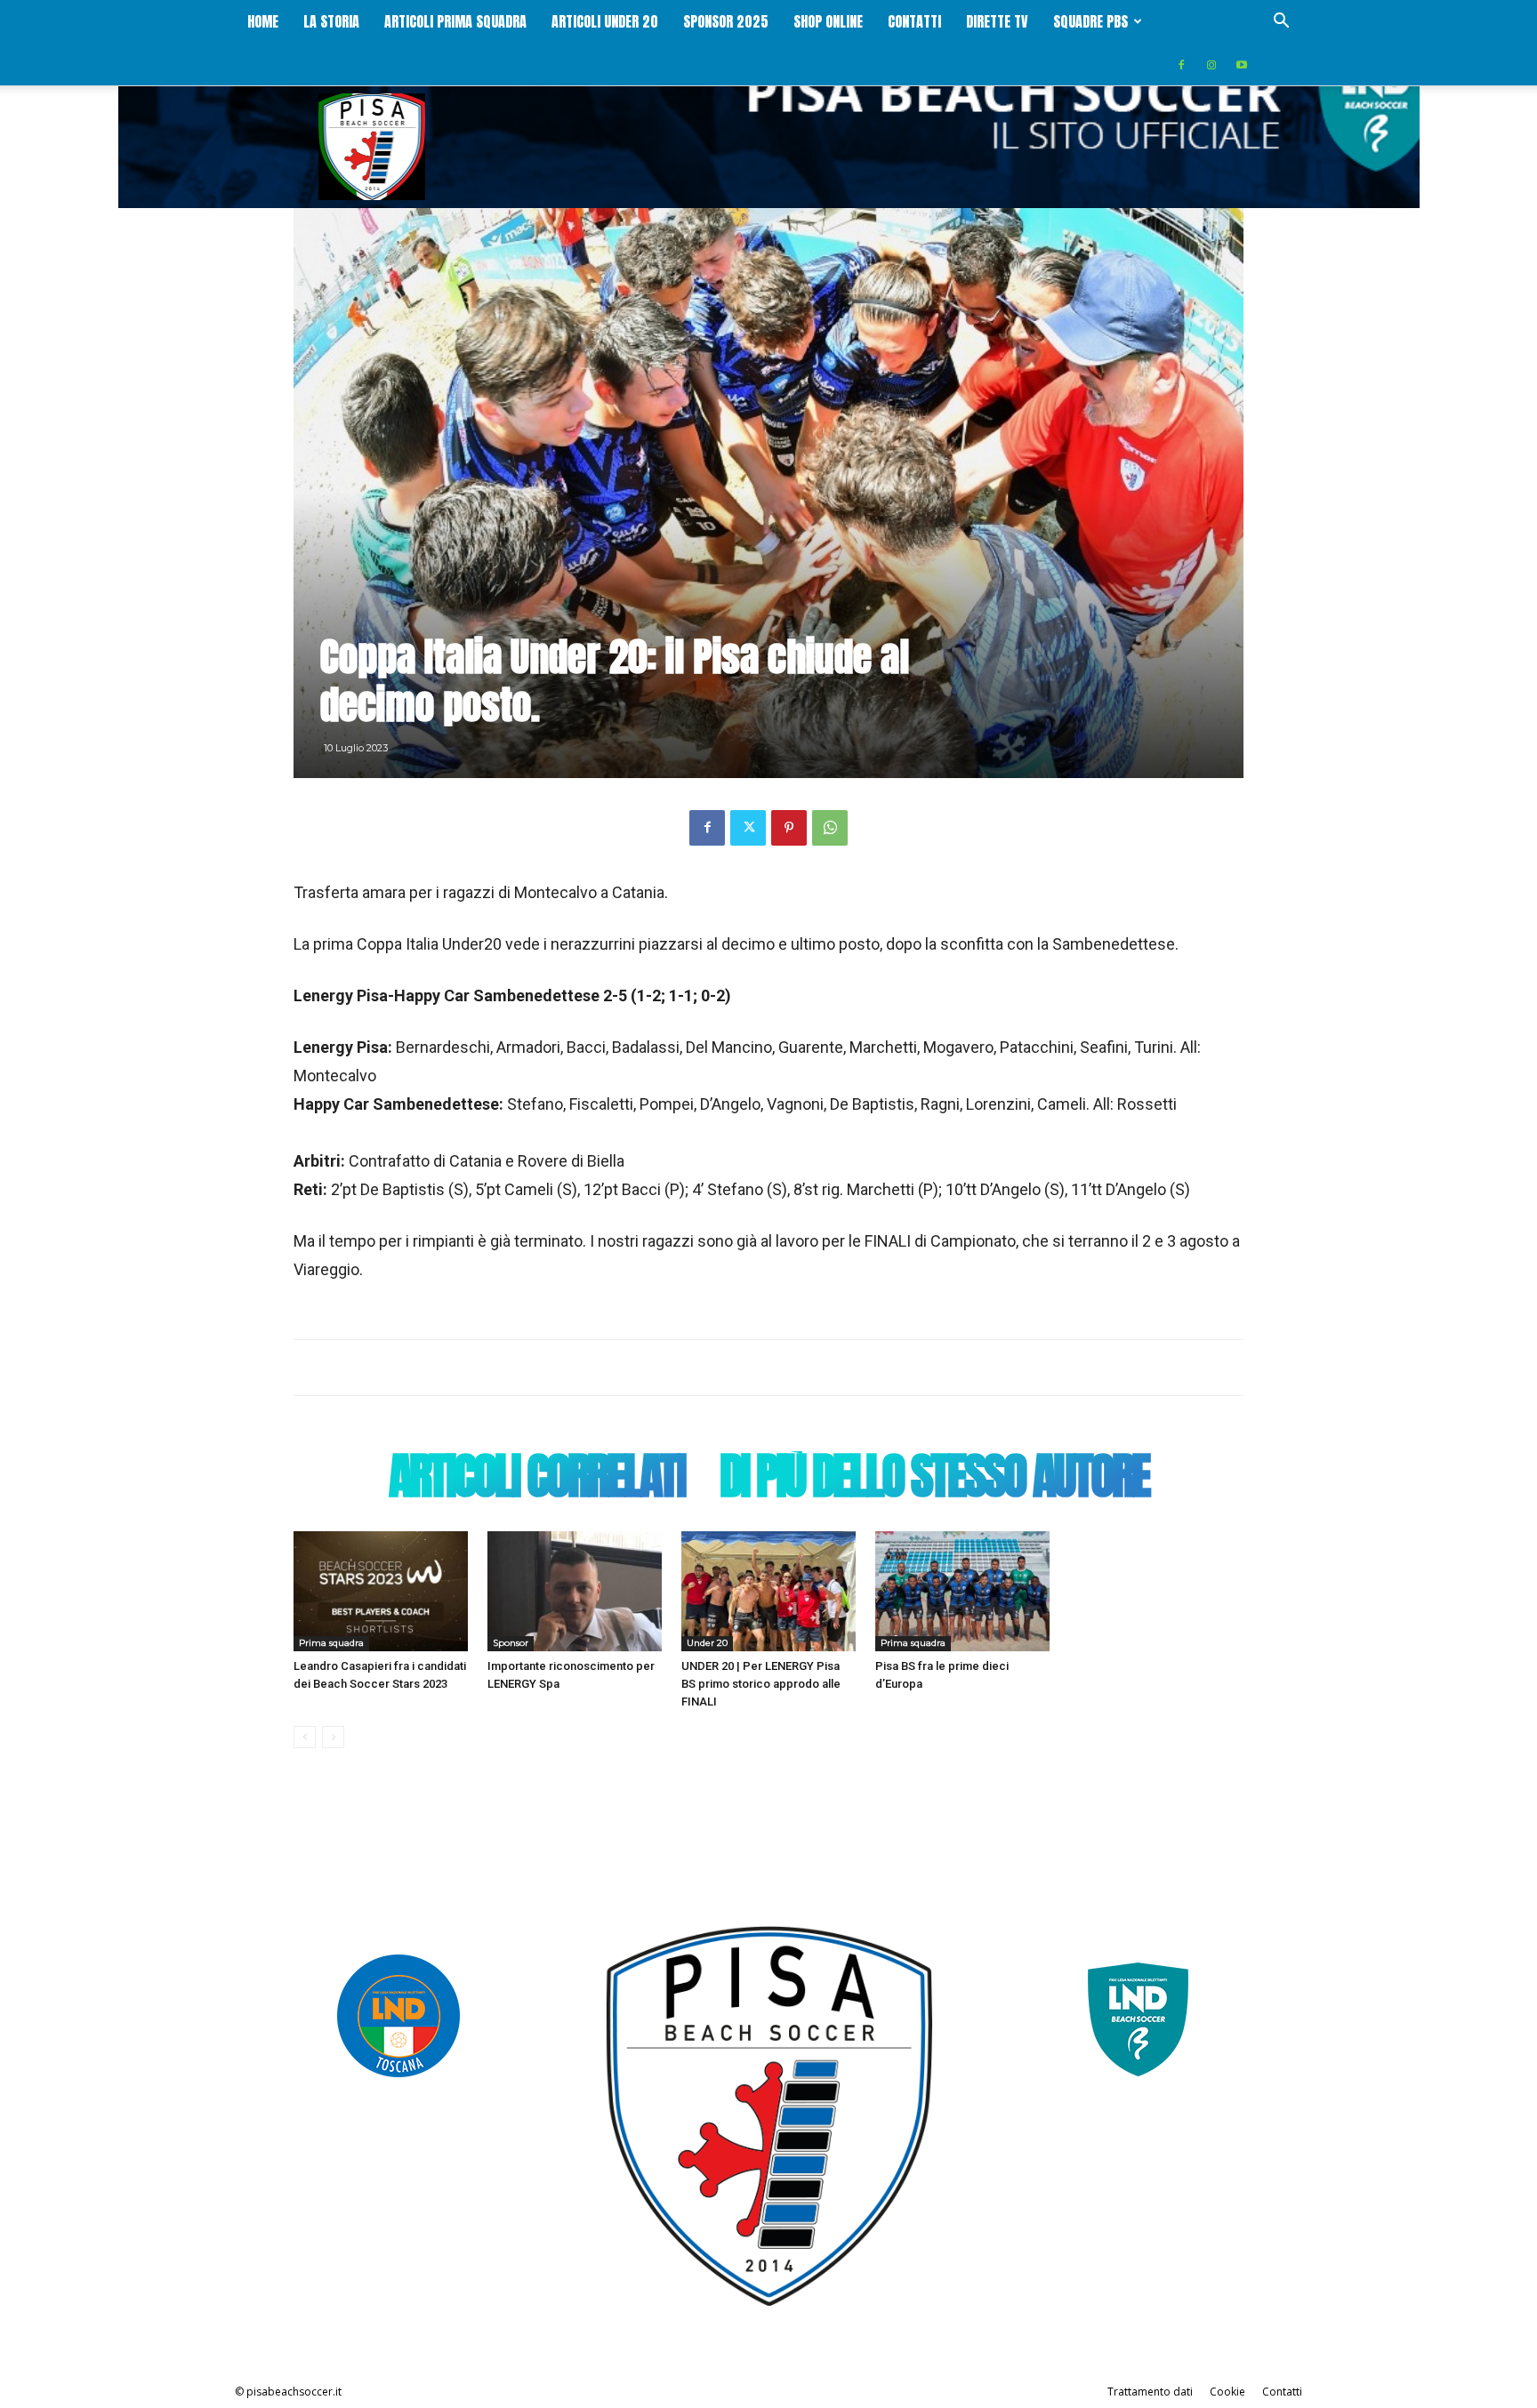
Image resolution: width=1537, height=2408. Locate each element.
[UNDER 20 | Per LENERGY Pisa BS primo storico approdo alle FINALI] (768, 1591)
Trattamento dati (1150, 2392)
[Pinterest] (789, 828)
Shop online (828, 21)
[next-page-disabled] (333, 1737)
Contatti (914, 21)
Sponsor (511, 1643)
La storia (331, 21)
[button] (1281, 23)
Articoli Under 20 (605, 21)
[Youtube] (1242, 64)
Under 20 (707, 1643)
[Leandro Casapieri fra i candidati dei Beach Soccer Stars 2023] (381, 1591)
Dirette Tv (997, 21)
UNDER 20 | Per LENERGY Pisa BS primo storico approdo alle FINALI (761, 1684)
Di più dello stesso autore (934, 1480)
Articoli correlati (536, 1480)
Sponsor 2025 (726, 21)
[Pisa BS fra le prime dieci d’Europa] (962, 1591)
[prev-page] (305, 1737)
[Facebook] (1181, 64)
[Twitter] (748, 828)
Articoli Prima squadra (455, 21)
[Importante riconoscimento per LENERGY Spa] (575, 1591)
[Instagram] (1211, 64)
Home (263, 21)
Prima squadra (331, 1643)
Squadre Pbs (1090, 21)
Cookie (1227, 2392)
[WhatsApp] (830, 828)
